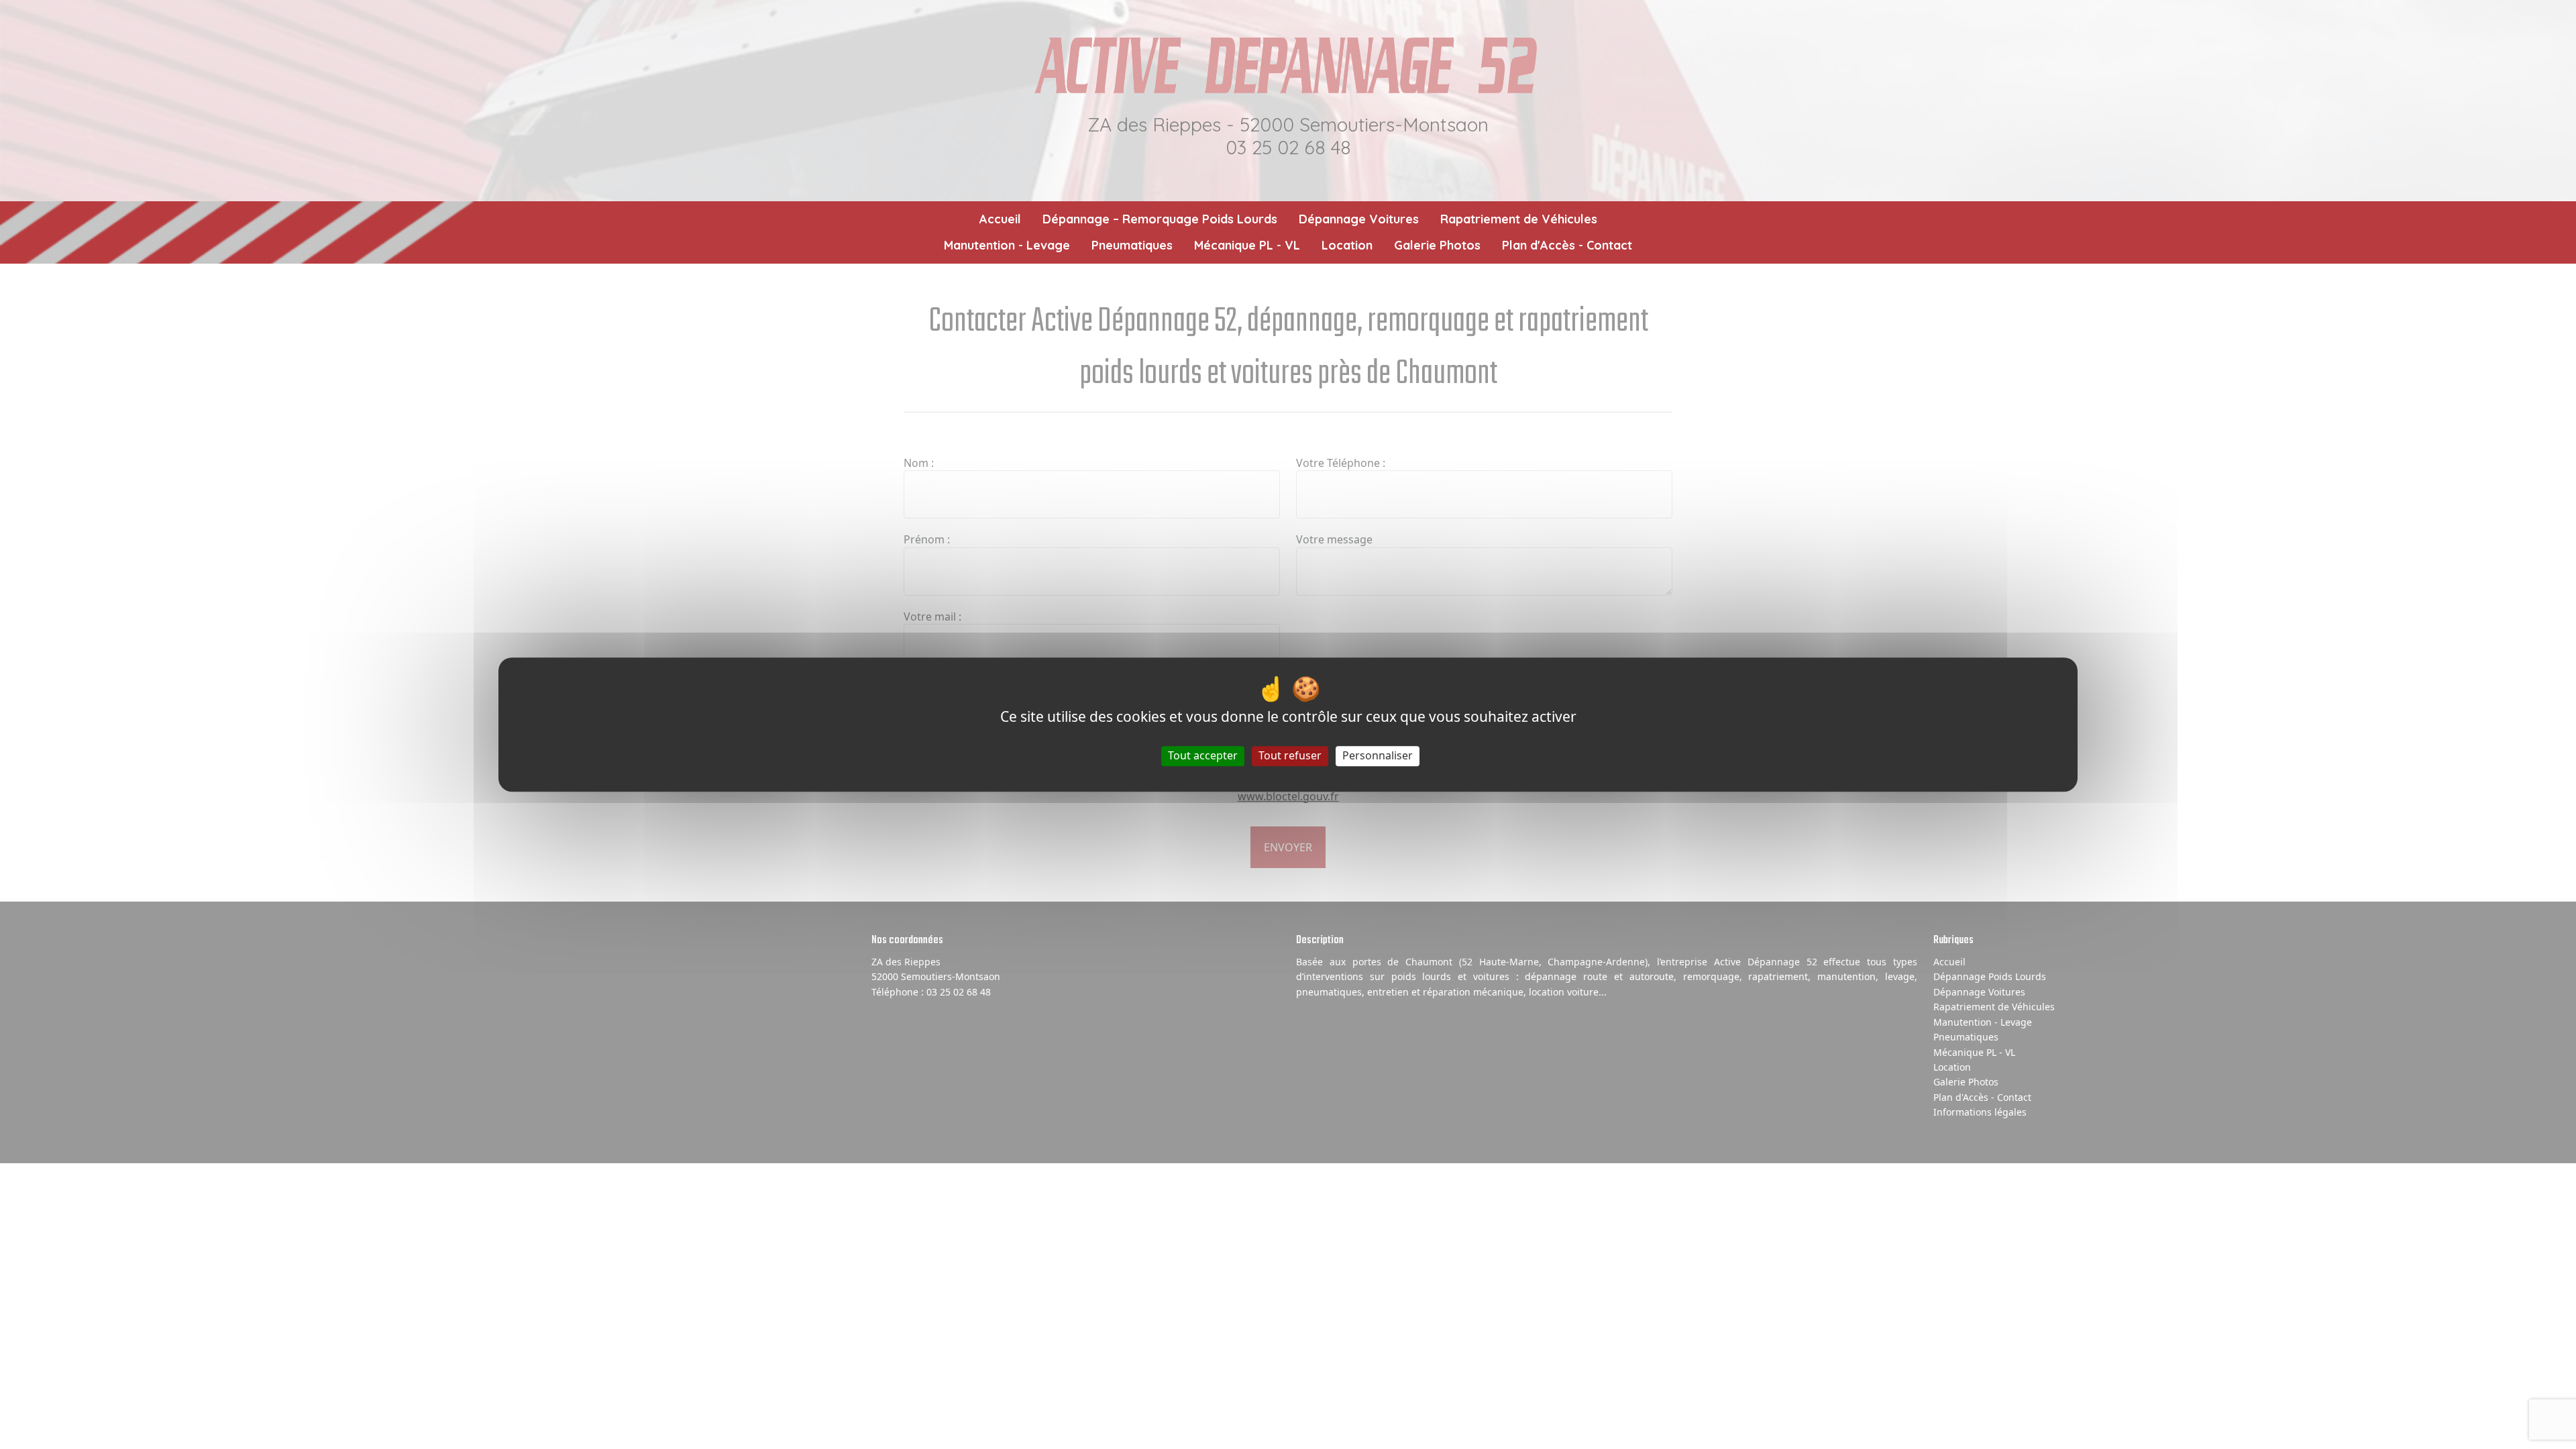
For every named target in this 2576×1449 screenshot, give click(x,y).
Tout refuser (1290, 756)
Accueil (1000, 219)
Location (1347, 245)
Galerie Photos (1437, 245)
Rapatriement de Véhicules (1519, 219)
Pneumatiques (1132, 245)
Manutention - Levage (1007, 245)
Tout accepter (1203, 756)
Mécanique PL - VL (1247, 245)
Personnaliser (1378, 756)
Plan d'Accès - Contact (1567, 245)
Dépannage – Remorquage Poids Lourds (1160, 219)
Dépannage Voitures (1359, 219)
